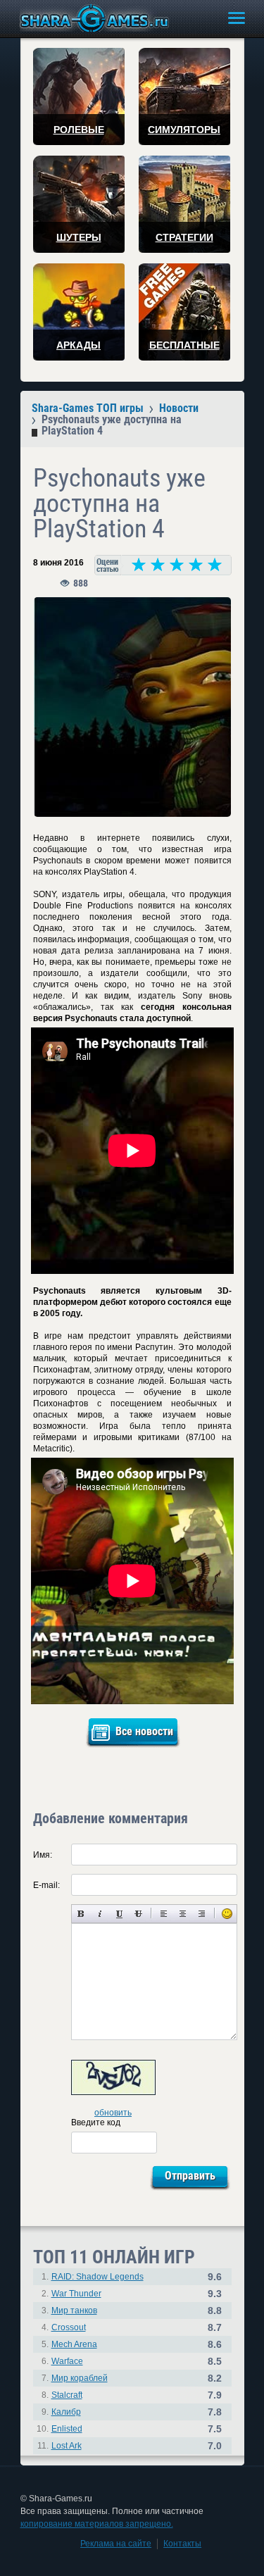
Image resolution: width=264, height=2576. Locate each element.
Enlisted (67, 2429)
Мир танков (74, 2311)
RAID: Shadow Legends (98, 2277)
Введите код (96, 2122)
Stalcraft (67, 2395)
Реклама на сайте (116, 2544)
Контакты (182, 2544)
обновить (113, 2113)
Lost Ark (67, 2446)
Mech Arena (74, 2344)
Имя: (43, 1855)
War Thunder (76, 2294)
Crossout (69, 2327)
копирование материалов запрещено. (97, 2524)
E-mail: (46, 1885)
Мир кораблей (80, 2378)
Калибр (66, 2412)
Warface (67, 2361)
